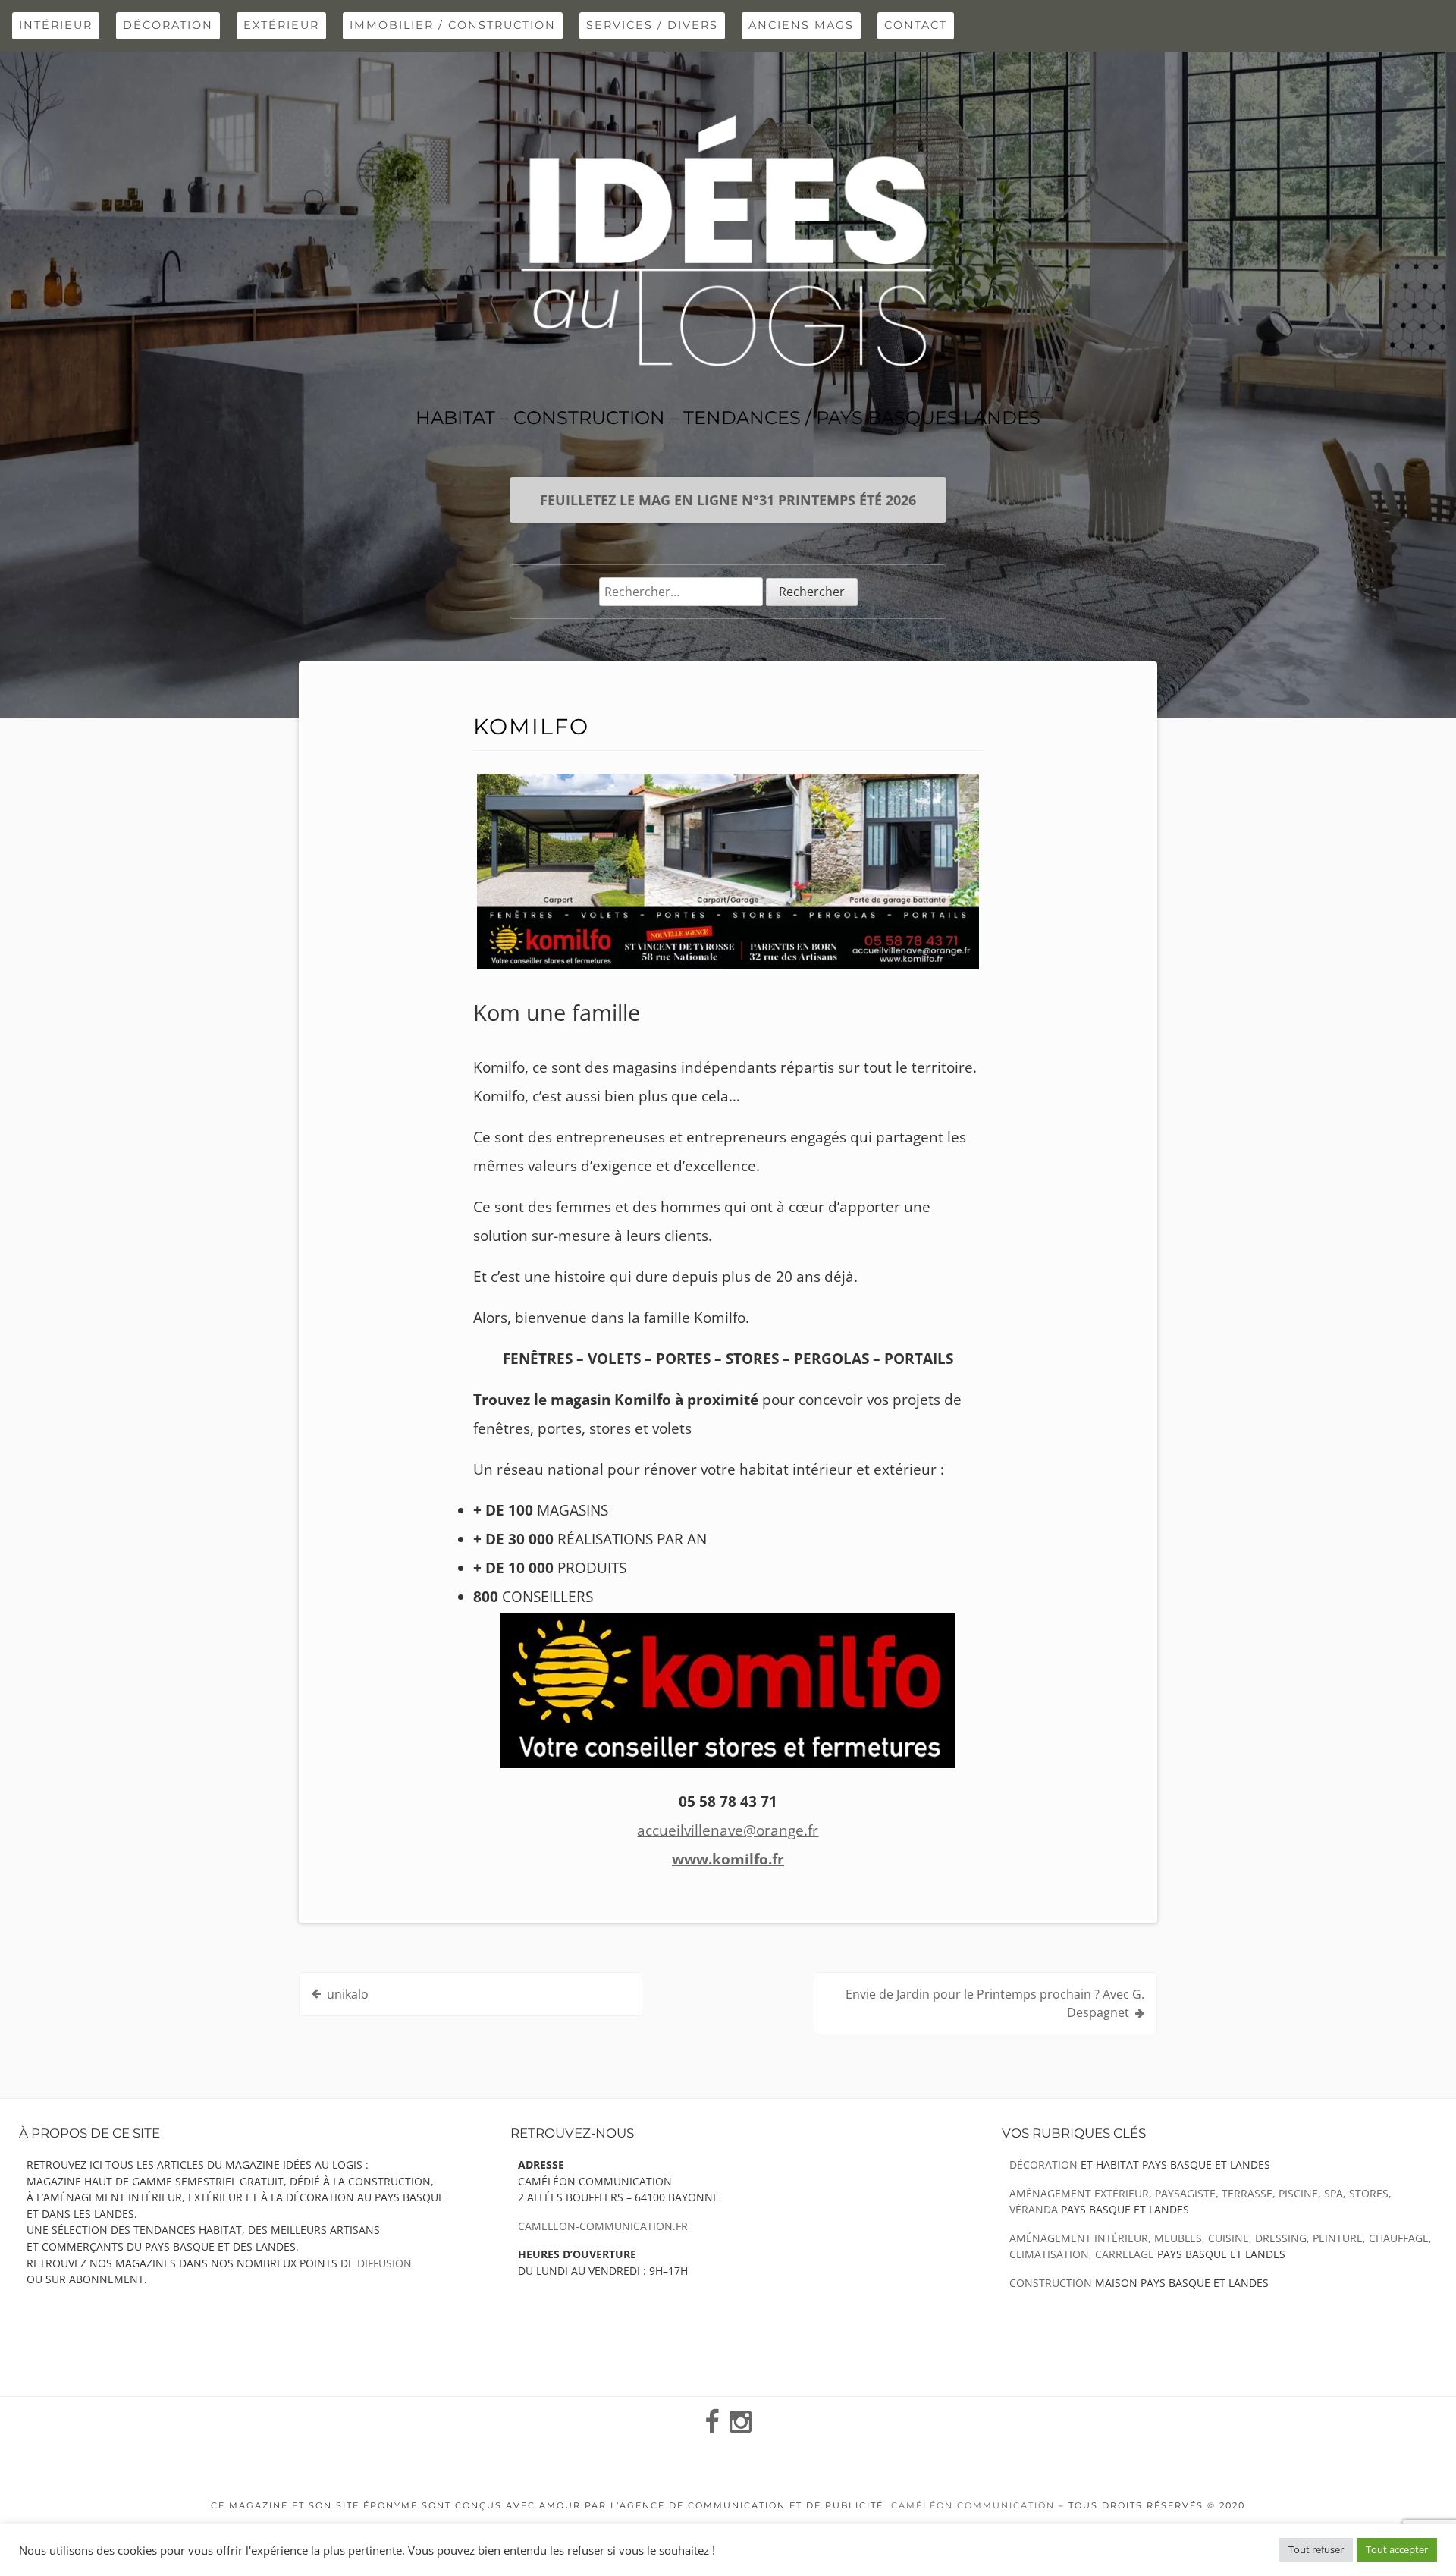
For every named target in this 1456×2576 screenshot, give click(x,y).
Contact (916, 25)
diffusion (384, 2263)
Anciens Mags (801, 25)
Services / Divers (652, 25)
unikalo (348, 1994)
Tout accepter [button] (1397, 2549)
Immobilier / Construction (453, 25)
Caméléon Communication (973, 2505)
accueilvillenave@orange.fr (728, 1830)
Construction (1051, 2283)
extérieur (281, 25)
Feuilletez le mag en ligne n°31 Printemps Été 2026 (728, 500)
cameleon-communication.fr (603, 2226)
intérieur (56, 25)
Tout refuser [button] (1316, 2549)
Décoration (168, 25)
